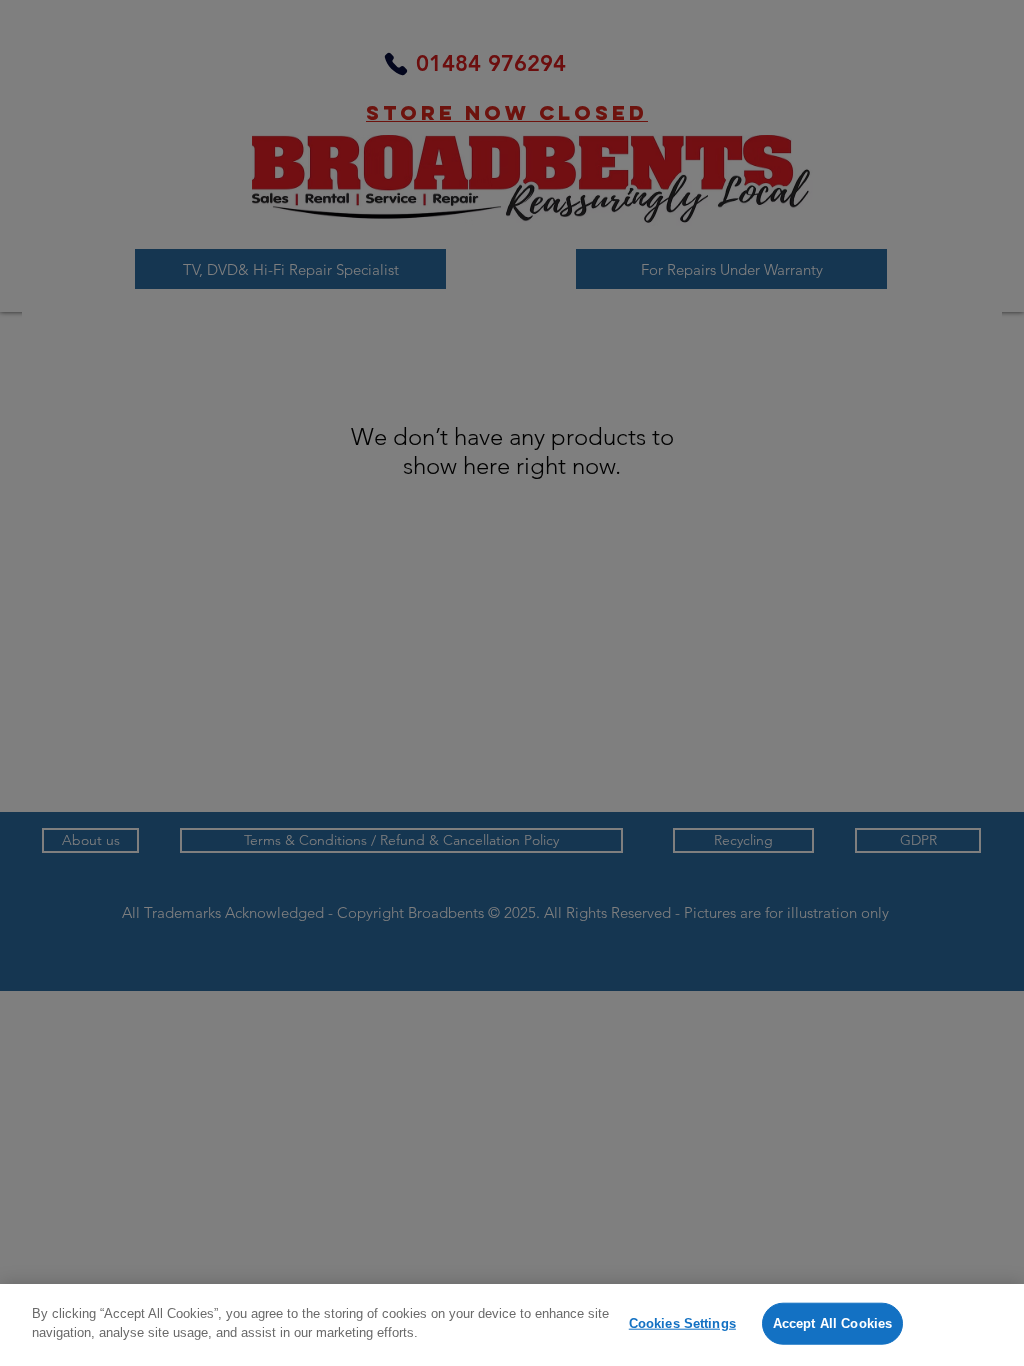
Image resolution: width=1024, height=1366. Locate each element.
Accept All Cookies (832, 1323)
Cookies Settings (682, 1323)
